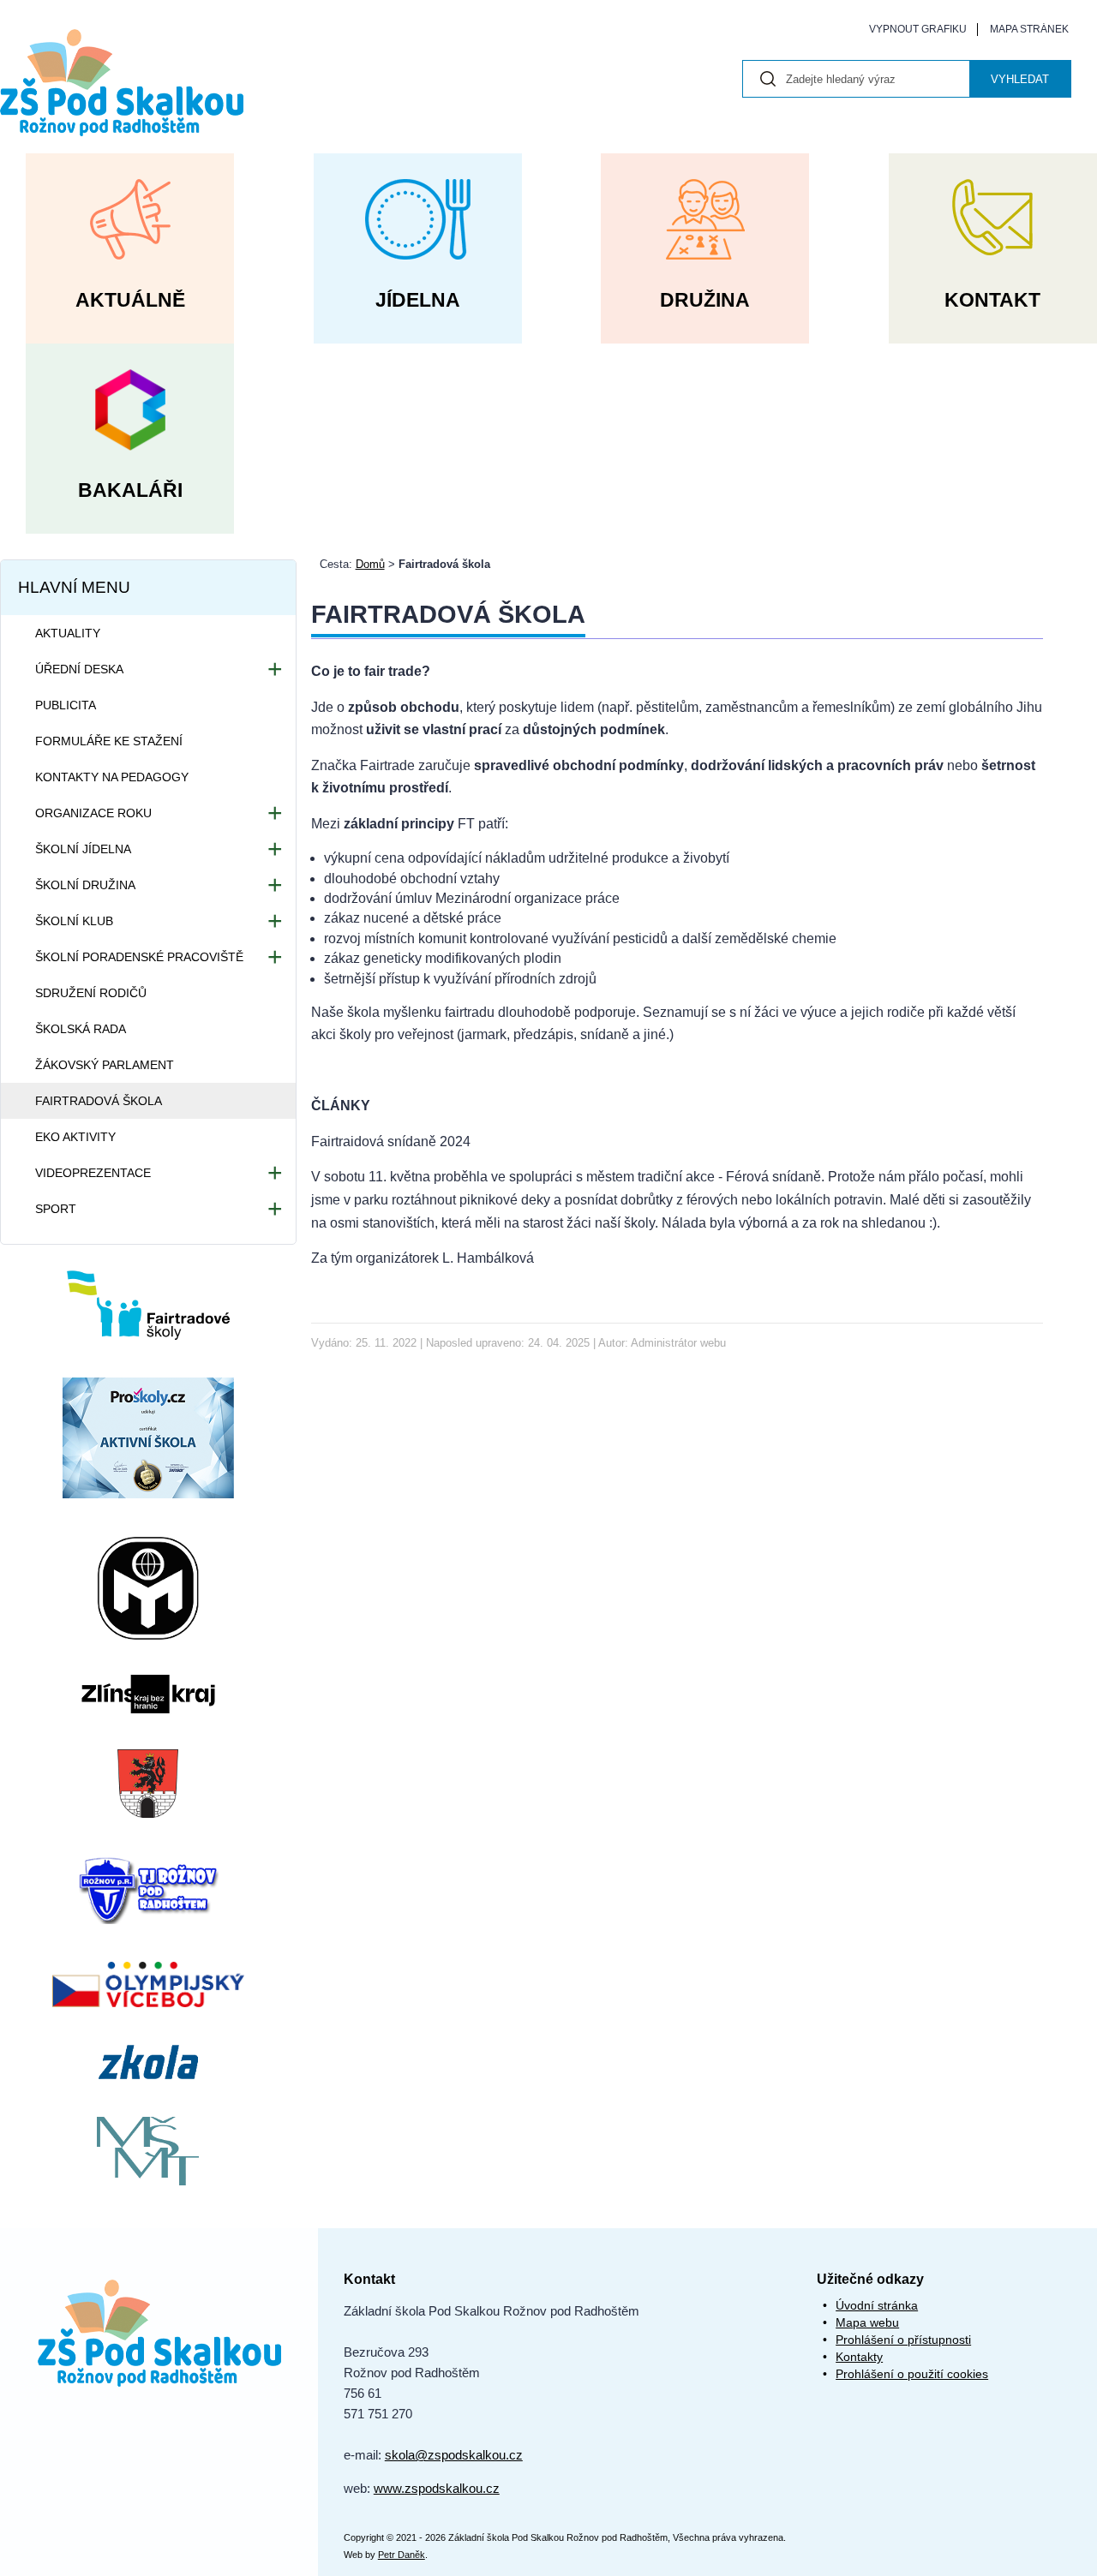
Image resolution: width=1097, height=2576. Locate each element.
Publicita (66, 705)
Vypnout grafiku (918, 29)
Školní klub (74, 921)
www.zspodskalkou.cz (437, 2488)
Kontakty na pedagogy (112, 777)
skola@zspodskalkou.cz (454, 2455)
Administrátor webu (678, 1343)
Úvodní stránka (877, 2305)
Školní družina (85, 885)
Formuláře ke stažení (109, 741)
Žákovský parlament (105, 1065)
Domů (370, 564)
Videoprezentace (93, 1173)
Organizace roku (93, 813)
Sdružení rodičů (91, 993)
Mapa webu (867, 2322)
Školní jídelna (83, 849)
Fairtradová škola (99, 1101)
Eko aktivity (75, 1137)
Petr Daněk (402, 2555)
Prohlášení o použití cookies (912, 2374)
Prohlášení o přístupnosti (903, 2340)
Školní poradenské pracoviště (139, 957)
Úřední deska (79, 669)
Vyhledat (1020, 79)
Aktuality (68, 633)
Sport (56, 1209)
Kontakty (859, 2357)
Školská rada (81, 1029)
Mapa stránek (1029, 29)
